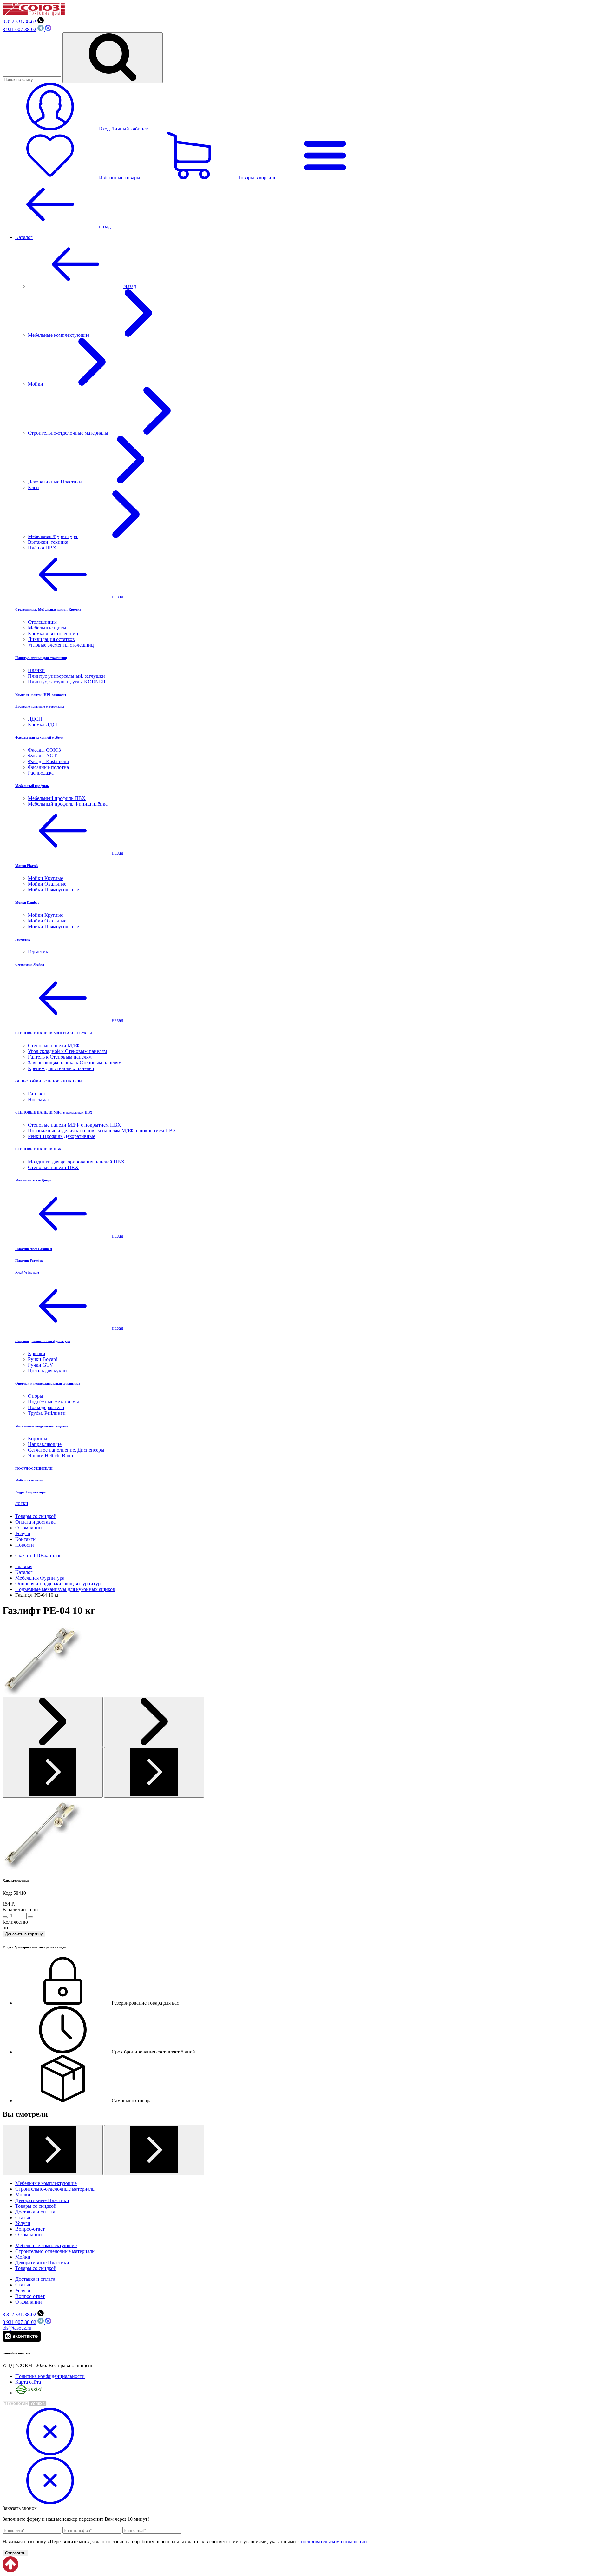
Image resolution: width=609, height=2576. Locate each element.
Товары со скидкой (36, 1516)
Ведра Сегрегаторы (31, 1492)
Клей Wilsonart (27, 1272)
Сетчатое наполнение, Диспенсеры (66, 1450)
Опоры (36, 1396)
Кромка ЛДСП (44, 725)
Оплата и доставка (35, 1522)
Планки (36, 670)
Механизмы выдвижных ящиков (42, 1426)
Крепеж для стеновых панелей (61, 1068)
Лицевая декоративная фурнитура (43, 1341)
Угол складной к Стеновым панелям (67, 1051)
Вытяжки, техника (48, 542)
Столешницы (42, 622)
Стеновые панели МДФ (54, 1045)
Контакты (26, 1539)
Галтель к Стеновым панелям (60, 1057)
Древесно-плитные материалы (40, 706)
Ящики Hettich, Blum (50, 1456)
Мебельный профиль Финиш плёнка (68, 804)
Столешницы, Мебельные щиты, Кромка (48, 609)
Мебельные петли (29, 1480)
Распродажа (41, 773)
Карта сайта (28, 2382)
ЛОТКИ (22, 1504)
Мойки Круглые (46, 878)
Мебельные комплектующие (59, 335)
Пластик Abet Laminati (34, 1249)
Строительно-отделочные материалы (69, 433)
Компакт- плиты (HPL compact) (41, 695)
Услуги (23, 1533)
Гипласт (37, 1094)
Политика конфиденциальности (50, 2376)
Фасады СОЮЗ (44, 750)
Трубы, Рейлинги (47, 1413)
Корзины (38, 1438)
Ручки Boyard (43, 1359)
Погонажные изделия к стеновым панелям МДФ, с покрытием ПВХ (102, 1131)
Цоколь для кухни (47, 1371)
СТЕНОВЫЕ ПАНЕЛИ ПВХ (38, 1149)
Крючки (37, 1353)
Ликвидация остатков (51, 639)
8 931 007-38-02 (19, 29)
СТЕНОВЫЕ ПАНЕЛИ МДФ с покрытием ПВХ (54, 1112)
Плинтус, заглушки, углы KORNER (67, 682)
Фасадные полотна (48, 767)
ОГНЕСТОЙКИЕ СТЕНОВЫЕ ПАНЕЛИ (49, 1081)
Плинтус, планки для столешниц (41, 658)
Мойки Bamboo (27, 902)
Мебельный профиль (32, 786)
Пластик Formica (29, 1261)
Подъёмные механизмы (53, 1402)
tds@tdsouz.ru (17, 2328)
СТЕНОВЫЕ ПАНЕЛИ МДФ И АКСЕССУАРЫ (54, 1033)
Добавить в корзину (24, 1934)
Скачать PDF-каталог (38, 1556)
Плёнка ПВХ (42, 548)
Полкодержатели (46, 1407)
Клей (33, 487)
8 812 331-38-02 (19, 22)
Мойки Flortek (27, 866)
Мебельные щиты (47, 628)
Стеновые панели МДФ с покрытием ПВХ (75, 1125)
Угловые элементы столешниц (61, 645)
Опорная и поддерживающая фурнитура (48, 1383)
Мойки (36, 384)
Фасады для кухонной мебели (39, 737)
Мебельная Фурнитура (53, 536)
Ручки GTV (41, 1365)
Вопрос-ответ (30, 2229)
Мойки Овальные (47, 884)
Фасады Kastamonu (48, 761)
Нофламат (39, 1099)
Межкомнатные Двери (33, 1180)
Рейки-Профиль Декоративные (62, 1136)
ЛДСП (35, 719)
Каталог (24, 237)
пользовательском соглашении (334, 2542)
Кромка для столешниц (53, 633)
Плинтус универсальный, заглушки (66, 676)
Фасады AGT (42, 756)
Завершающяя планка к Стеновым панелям (75, 1063)
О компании (29, 1528)
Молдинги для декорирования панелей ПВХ (76, 1162)
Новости (25, 1545)
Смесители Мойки (30, 964)
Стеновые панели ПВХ (53, 1167)
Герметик (23, 939)
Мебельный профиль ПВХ (57, 798)
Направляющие (45, 1444)
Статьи (23, 2217)
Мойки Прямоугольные (53, 890)
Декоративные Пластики (56, 482)
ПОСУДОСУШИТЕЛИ (34, 1468)
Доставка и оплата (35, 2212)
